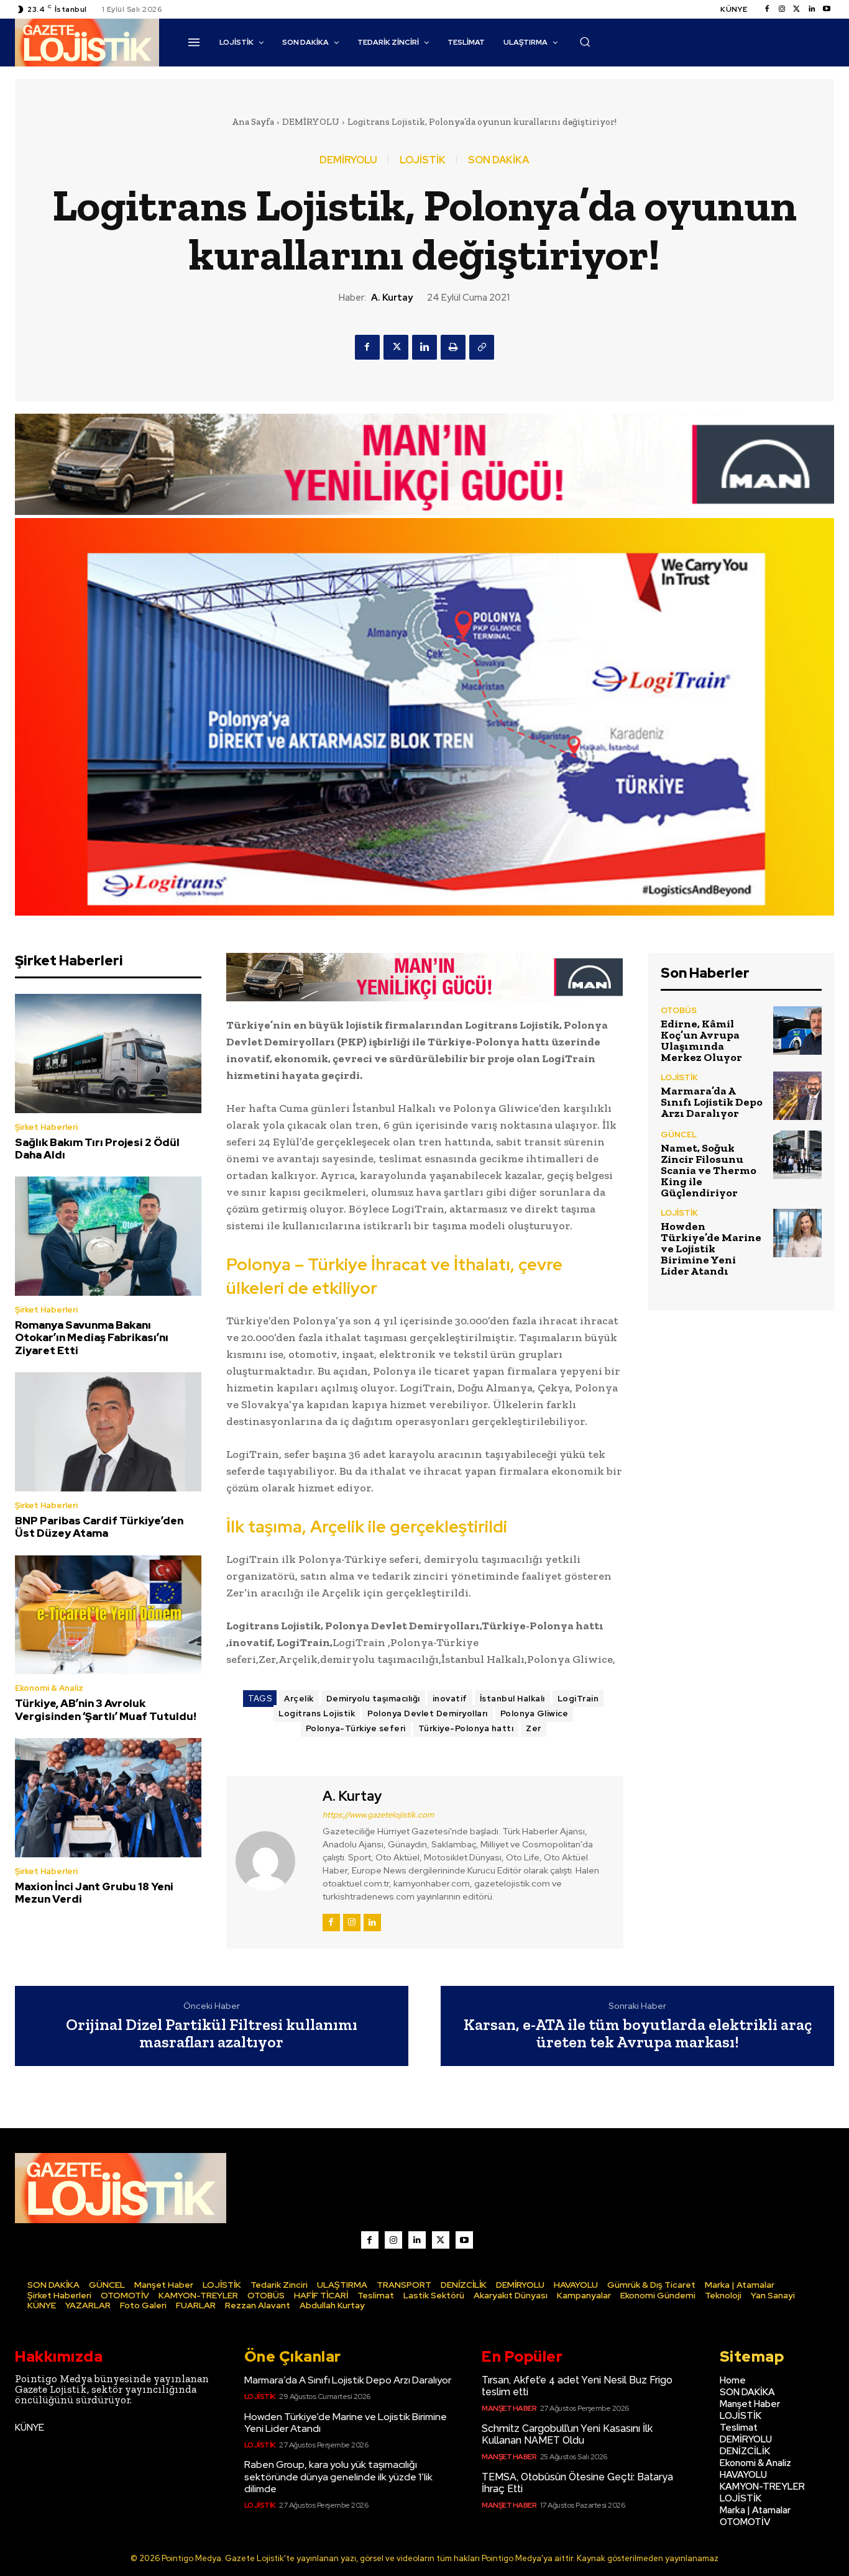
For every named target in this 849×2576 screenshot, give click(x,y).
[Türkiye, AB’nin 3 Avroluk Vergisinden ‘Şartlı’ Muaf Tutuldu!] (108, 1615)
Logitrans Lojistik (317, 1714)
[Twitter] (797, 9)
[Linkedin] (812, 9)
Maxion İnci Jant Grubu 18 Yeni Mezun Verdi (94, 1893)
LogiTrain (578, 1699)
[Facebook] (767, 9)
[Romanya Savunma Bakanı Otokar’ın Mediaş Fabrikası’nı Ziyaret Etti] (108, 1236)
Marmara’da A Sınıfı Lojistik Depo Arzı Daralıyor (712, 1102)
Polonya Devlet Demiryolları (428, 1714)
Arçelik (299, 1699)
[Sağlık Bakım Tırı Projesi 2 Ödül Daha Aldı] (108, 1054)
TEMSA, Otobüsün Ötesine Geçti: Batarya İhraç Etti (577, 2483)
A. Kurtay (392, 298)
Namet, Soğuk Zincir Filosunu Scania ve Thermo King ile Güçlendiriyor (709, 1170)
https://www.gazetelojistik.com (378, 1815)
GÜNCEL (679, 1135)
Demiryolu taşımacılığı (373, 1699)
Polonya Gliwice (535, 1714)
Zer (534, 1728)
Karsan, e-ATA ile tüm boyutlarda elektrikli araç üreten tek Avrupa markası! (638, 2033)
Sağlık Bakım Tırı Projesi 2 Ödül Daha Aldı (97, 1149)
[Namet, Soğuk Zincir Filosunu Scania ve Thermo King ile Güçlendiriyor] (797, 1155)
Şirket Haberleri (46, 1127)
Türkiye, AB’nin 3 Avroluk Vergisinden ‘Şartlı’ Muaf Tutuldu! (106, 1709)
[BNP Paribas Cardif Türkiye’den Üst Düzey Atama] (108, 1432)
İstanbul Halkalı (512, 1699)
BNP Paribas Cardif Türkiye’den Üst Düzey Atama (99, 1527)
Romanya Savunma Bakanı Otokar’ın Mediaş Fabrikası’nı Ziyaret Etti (92, 1338)
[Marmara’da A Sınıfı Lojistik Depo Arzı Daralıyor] (797, 1096)
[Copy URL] (482, 347)
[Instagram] (782, 9)
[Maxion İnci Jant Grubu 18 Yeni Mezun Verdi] (108, 1798)
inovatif (450, 1699)
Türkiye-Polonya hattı (466, 1728)
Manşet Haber (509, 2408)
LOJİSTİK (423, 160)
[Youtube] (827, 9)
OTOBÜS (679, 1010)
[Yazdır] (453, 347)
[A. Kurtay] (273, 1860)
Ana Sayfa (253, 122)
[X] (396, 347)
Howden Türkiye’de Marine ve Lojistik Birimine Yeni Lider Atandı (711, 1249)
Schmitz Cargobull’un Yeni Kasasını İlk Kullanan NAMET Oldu (567, 2434)
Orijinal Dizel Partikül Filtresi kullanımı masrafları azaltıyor (212, 2033)
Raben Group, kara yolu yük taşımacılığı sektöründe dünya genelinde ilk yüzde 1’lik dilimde (338, 2476)
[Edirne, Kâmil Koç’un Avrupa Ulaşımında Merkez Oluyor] (797, 1031)
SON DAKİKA (498, 160)
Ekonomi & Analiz (49, 1688)
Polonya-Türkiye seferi (356, 1728)
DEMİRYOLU (311, 122)
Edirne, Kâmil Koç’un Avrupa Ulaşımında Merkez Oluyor (701, 1040)
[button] (585, 42)
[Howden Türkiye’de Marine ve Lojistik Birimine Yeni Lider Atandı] (797, 1233)
